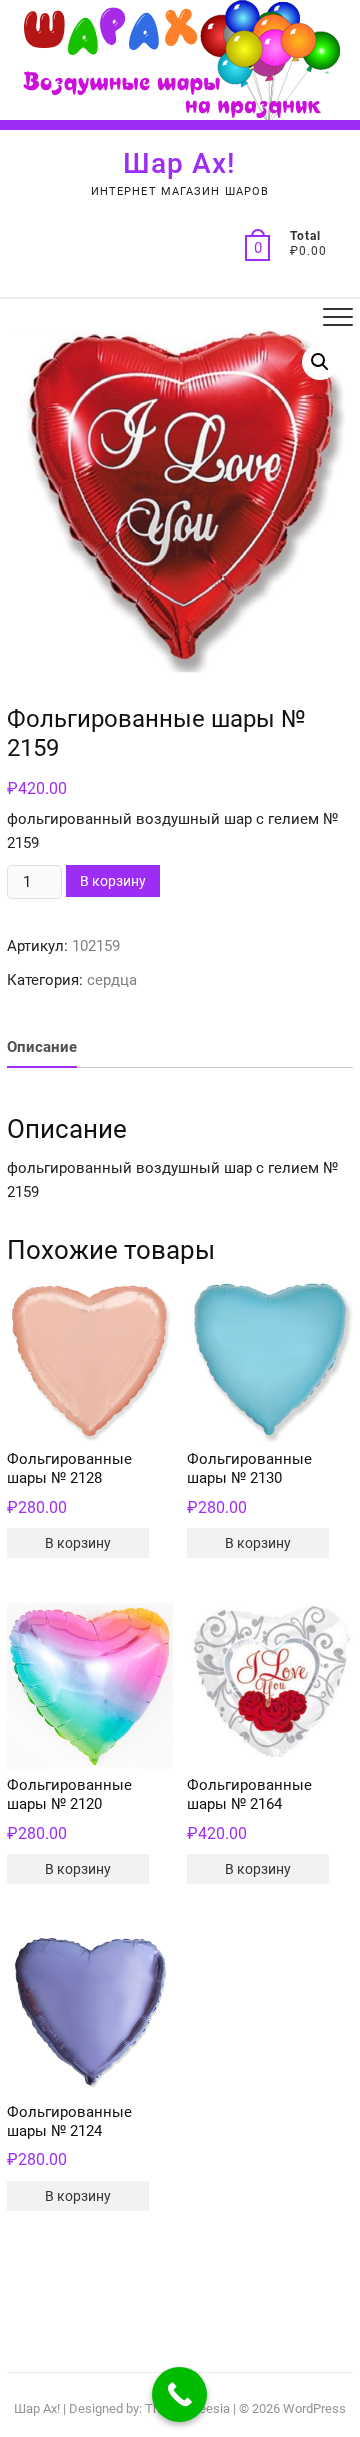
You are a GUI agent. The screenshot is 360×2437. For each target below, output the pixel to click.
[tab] (42, 1047)
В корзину (113, 881)
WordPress (314, 2408)
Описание (42, 1047)
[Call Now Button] (179, 2394)
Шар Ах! (179, 163)
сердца (112, 980)
